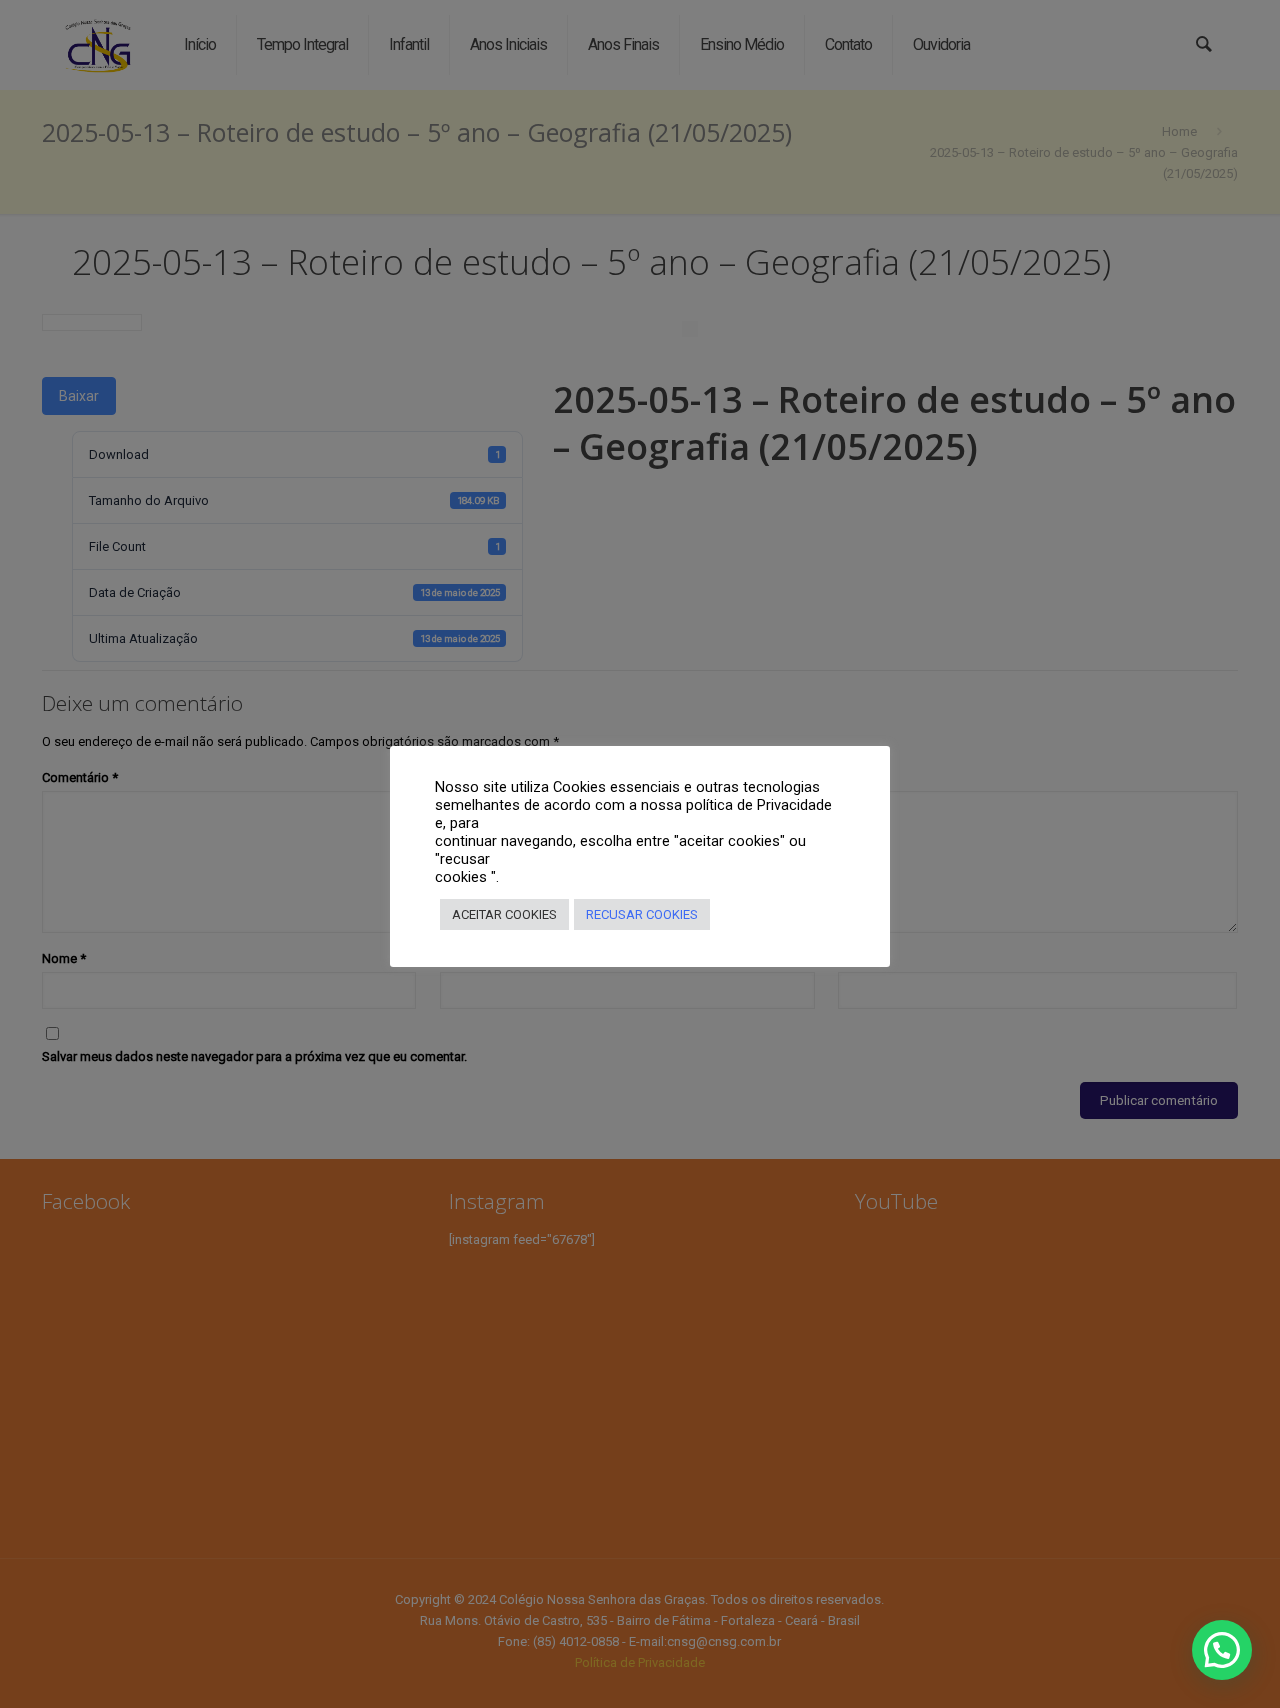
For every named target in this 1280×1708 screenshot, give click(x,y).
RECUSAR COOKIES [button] (642, 914)
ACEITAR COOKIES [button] (504, 914)
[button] (1222, 1650)
